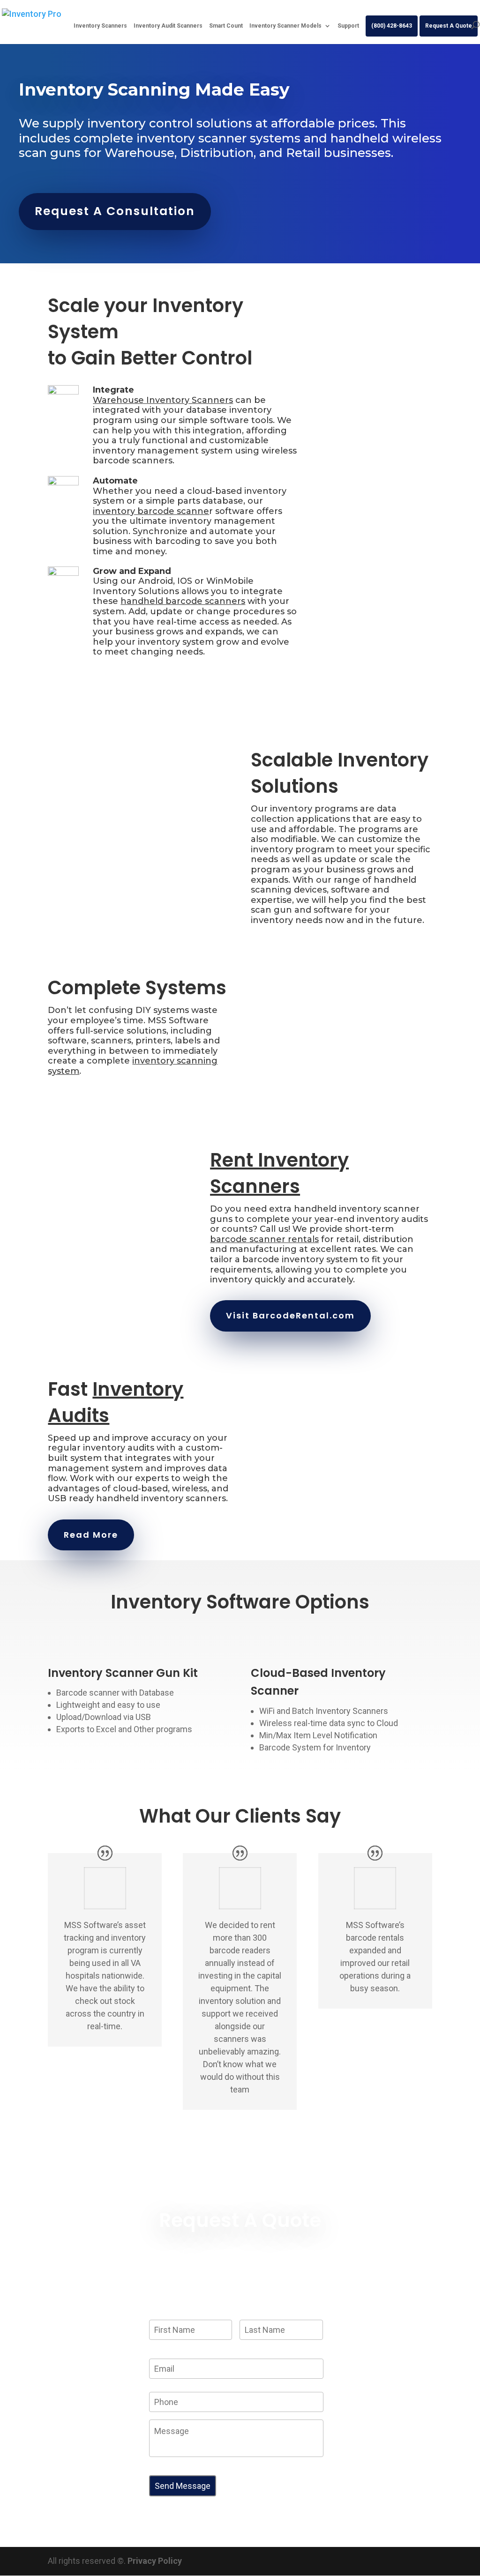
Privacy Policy (155, 2561)
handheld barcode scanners (183, 601)
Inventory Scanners (100, 26)
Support (348, 26)
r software (173, 511)
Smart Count (226, 26)
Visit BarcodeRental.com (290, 1315)
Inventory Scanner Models (285, 26)
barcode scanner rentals (264, 1239)
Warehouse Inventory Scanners (163, 400)
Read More (91, 1535)
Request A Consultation (115, 211)
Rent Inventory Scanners (279, 1173)
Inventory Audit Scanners (168, 26)
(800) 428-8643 (392, 26)
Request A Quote (449, 26)
